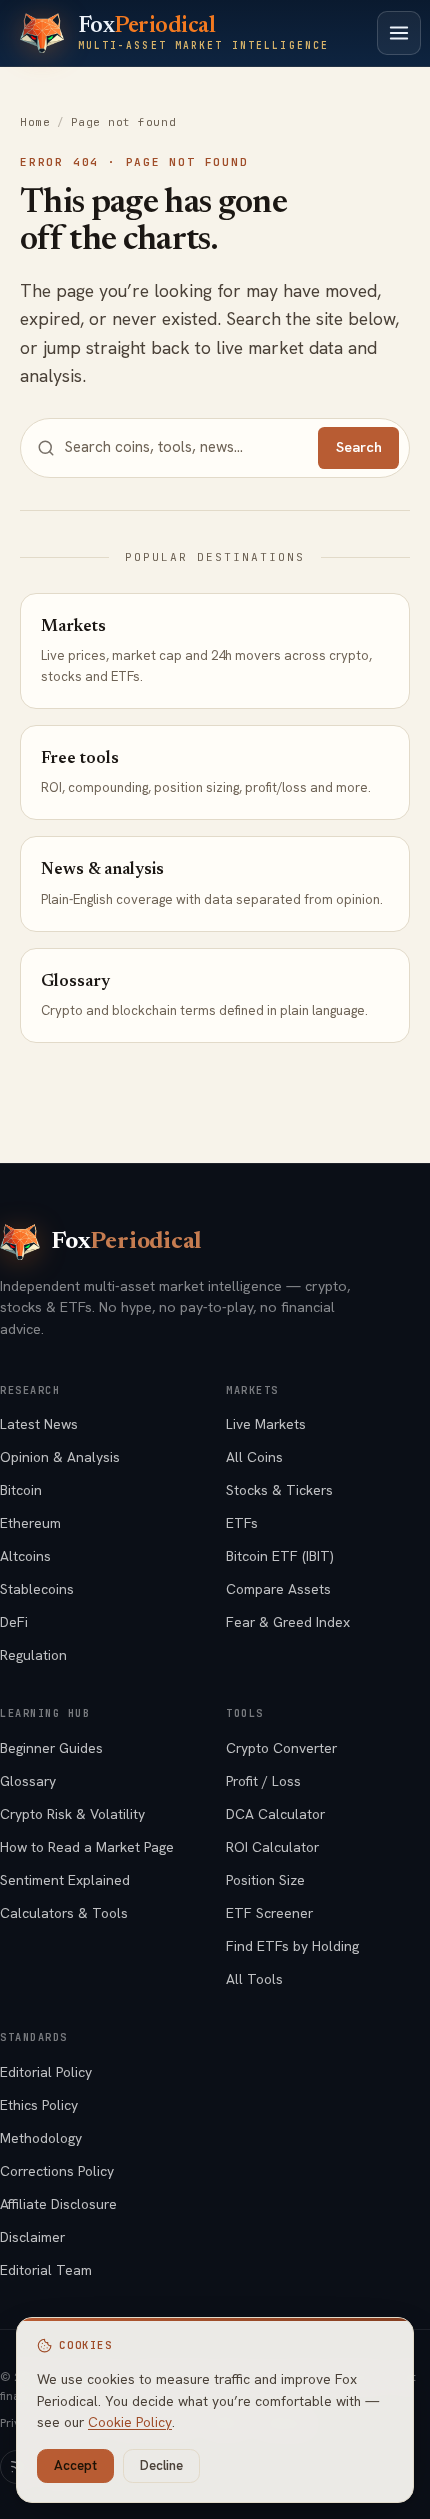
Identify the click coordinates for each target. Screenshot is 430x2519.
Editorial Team (46, 2270)
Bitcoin (21, 1490)
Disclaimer (32, 2237)
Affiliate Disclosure (58, 2204)
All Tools (254, 1979)
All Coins (254, 1457)
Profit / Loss (263, 1781)
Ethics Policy (39, 2105)
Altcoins (25, 1556)
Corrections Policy (57, 2171)
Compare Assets (278, 1589)
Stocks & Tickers (279, 1490)
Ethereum (30, 1523)
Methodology (41, 2138)
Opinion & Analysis (60, 1457)
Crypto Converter (281, 1748)
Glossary (28, 1781)
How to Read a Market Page (87, 1847)
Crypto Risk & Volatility (72, 1814)
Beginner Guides (51, 1748)
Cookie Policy (130, 2422)
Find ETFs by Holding (292, 1946)
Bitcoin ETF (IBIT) (280, 1556)
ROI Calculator (272, 1847)
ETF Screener (269, 1913)
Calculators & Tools (64, 1913)
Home (35, 122)
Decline (161, 2465)
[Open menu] (399, 33)
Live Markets (266, 1424)
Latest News (39, 1424)
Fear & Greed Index (288, 1622)
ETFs (242, 1523)
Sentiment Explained (65, 1880)
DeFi (14, 1622)
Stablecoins (37, 1589)
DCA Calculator (275, 1814)
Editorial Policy (46, 2072)
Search (359, 447)
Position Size (265, 1880)
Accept (75, 2465)
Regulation (33, 1655)
